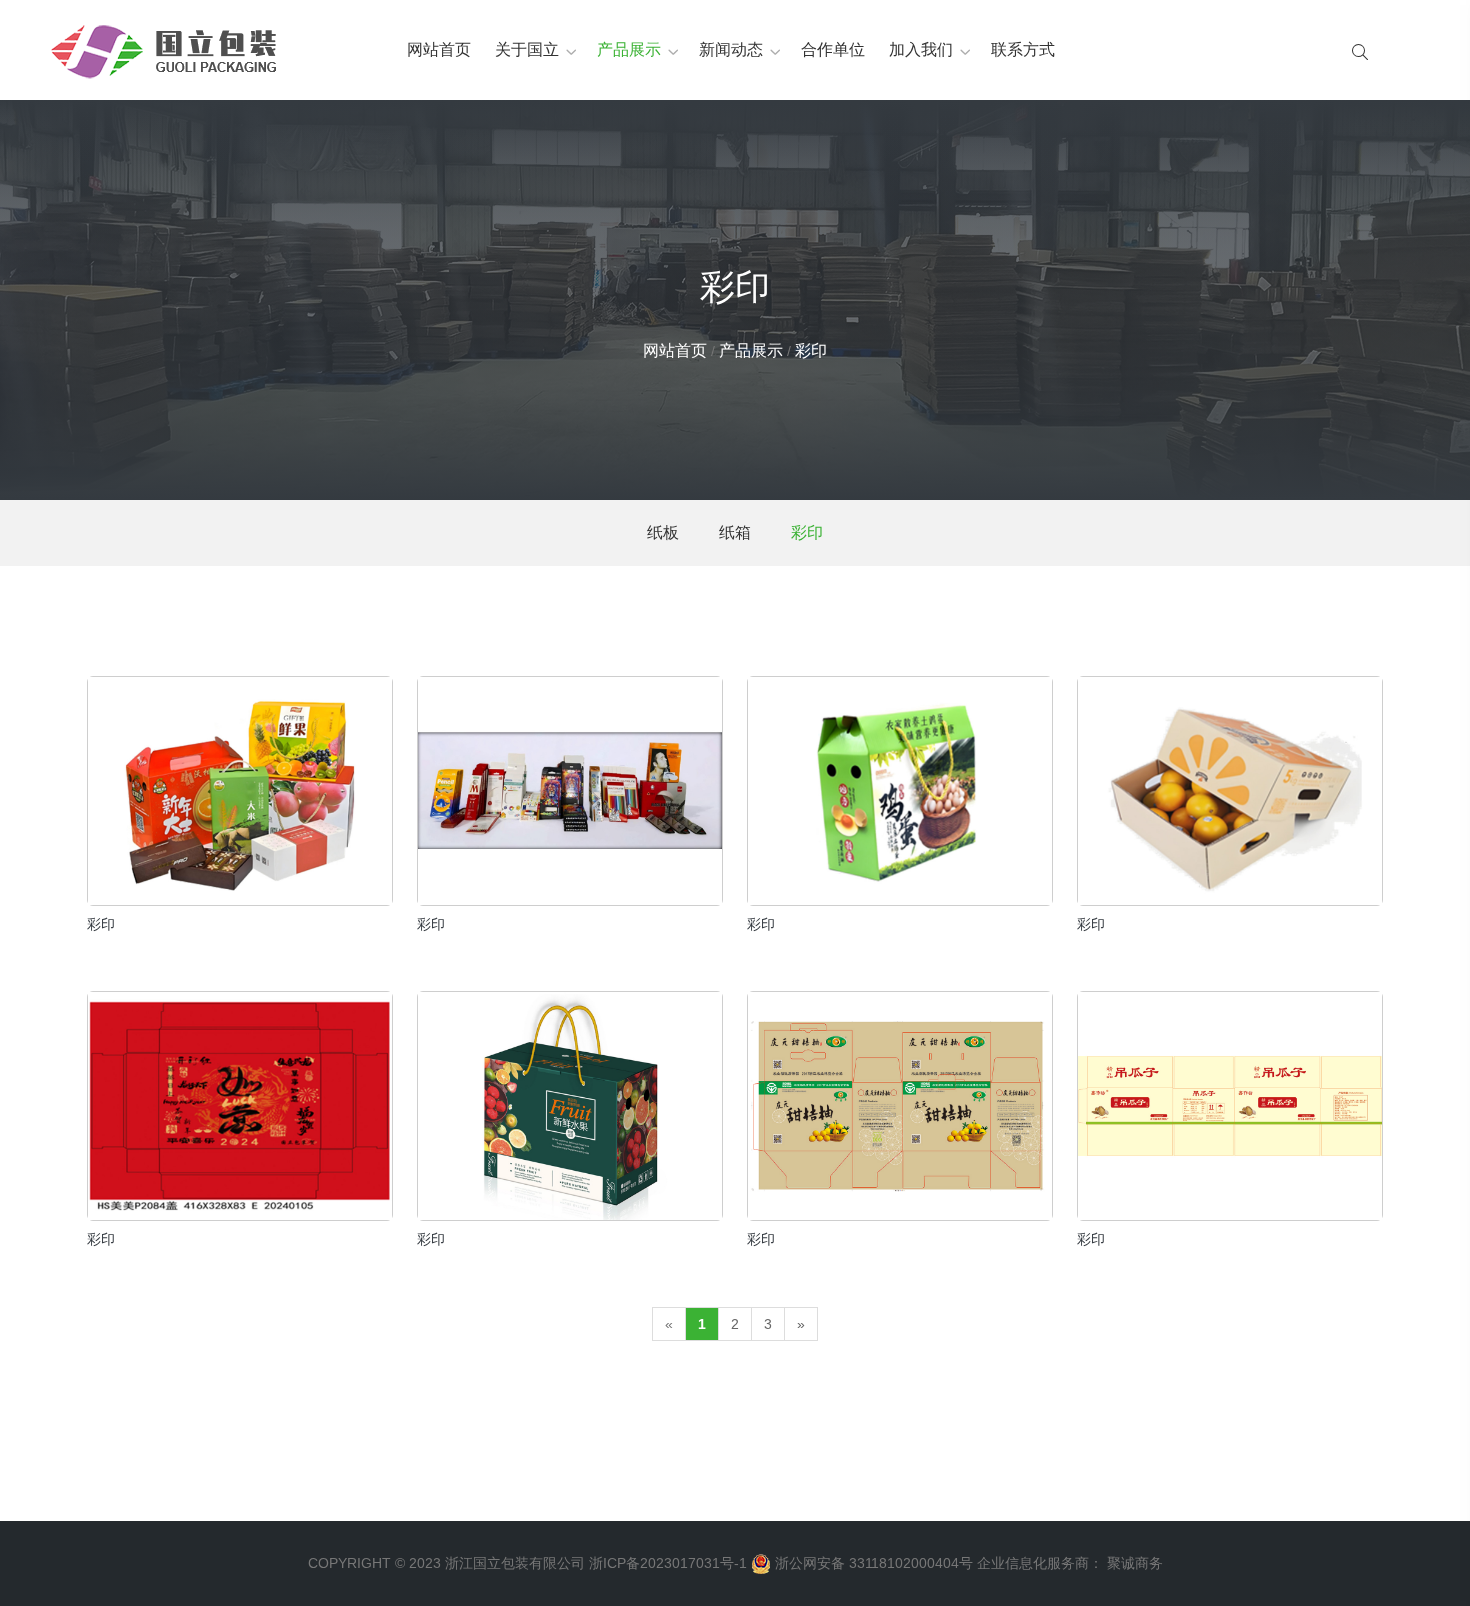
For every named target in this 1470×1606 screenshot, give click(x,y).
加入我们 (921, 49)
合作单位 (833, 49)
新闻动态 (731, 49)
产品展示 (629, 49)
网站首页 (439, 49)
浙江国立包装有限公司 (515, 1563)
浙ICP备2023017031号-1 (668, 1563)
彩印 (811, 350)
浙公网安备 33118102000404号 (874, 1563)
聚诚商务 (1135, 1563)
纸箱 (735, 532)
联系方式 (1023, 49)
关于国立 (527, 49)
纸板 (663, 532)
